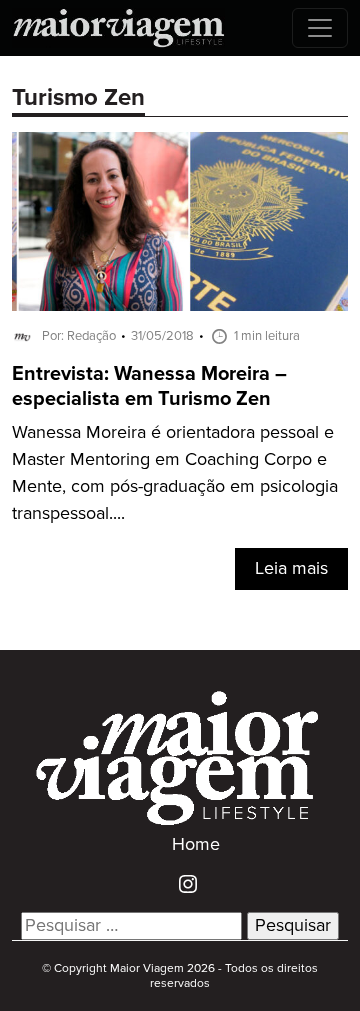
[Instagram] (180, 884)
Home (196, 845)
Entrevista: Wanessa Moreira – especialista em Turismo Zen (149, 387)
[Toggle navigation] (320, 28)
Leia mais (291, 569)
